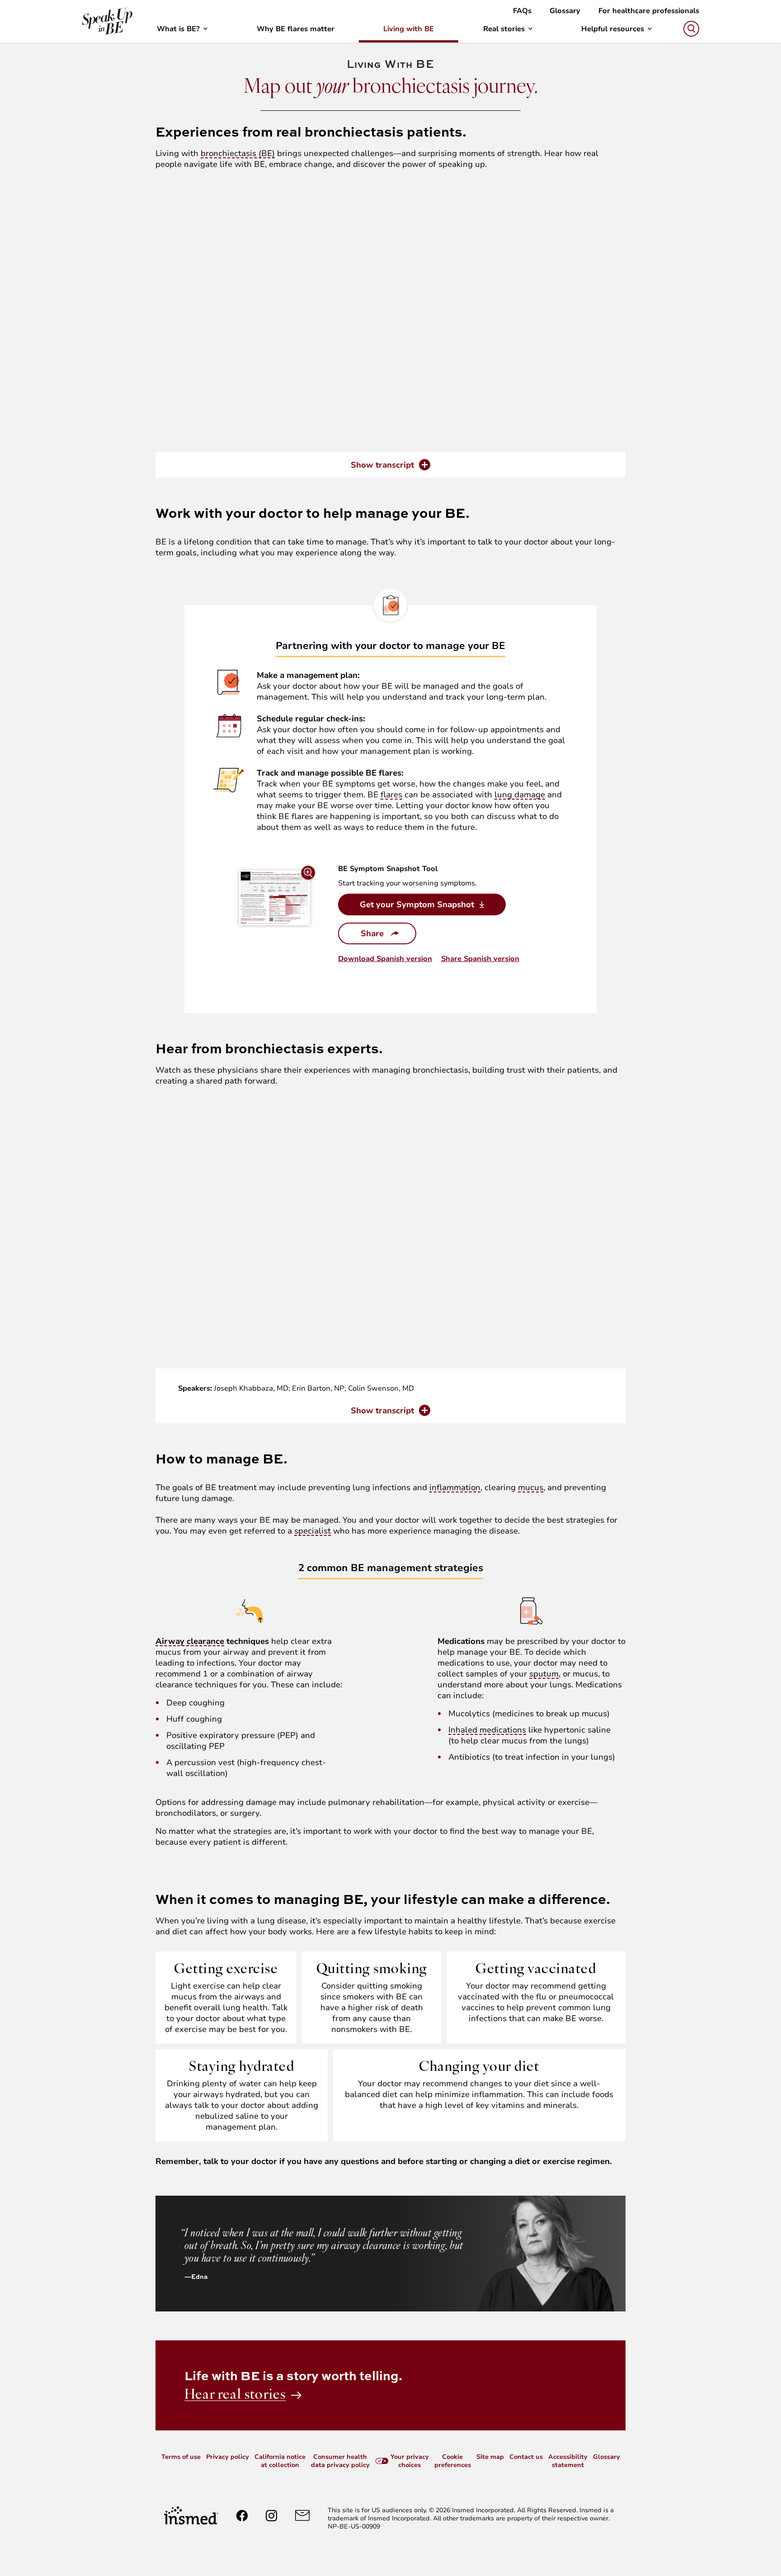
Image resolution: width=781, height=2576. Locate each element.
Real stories (504, 29)
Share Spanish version (480, 959)
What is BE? (178, 29)
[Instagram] (271, 2516)
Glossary (565, 11)
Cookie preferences (453, 2461)
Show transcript (382, 465)
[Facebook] (242, 2516)
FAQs (522, 11)
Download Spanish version (385, 959)
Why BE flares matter (296, 29)
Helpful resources (613, 29)
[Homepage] (191, 2515)
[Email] (302, 2515)
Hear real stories (235, 2394)
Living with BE (409, 29)
